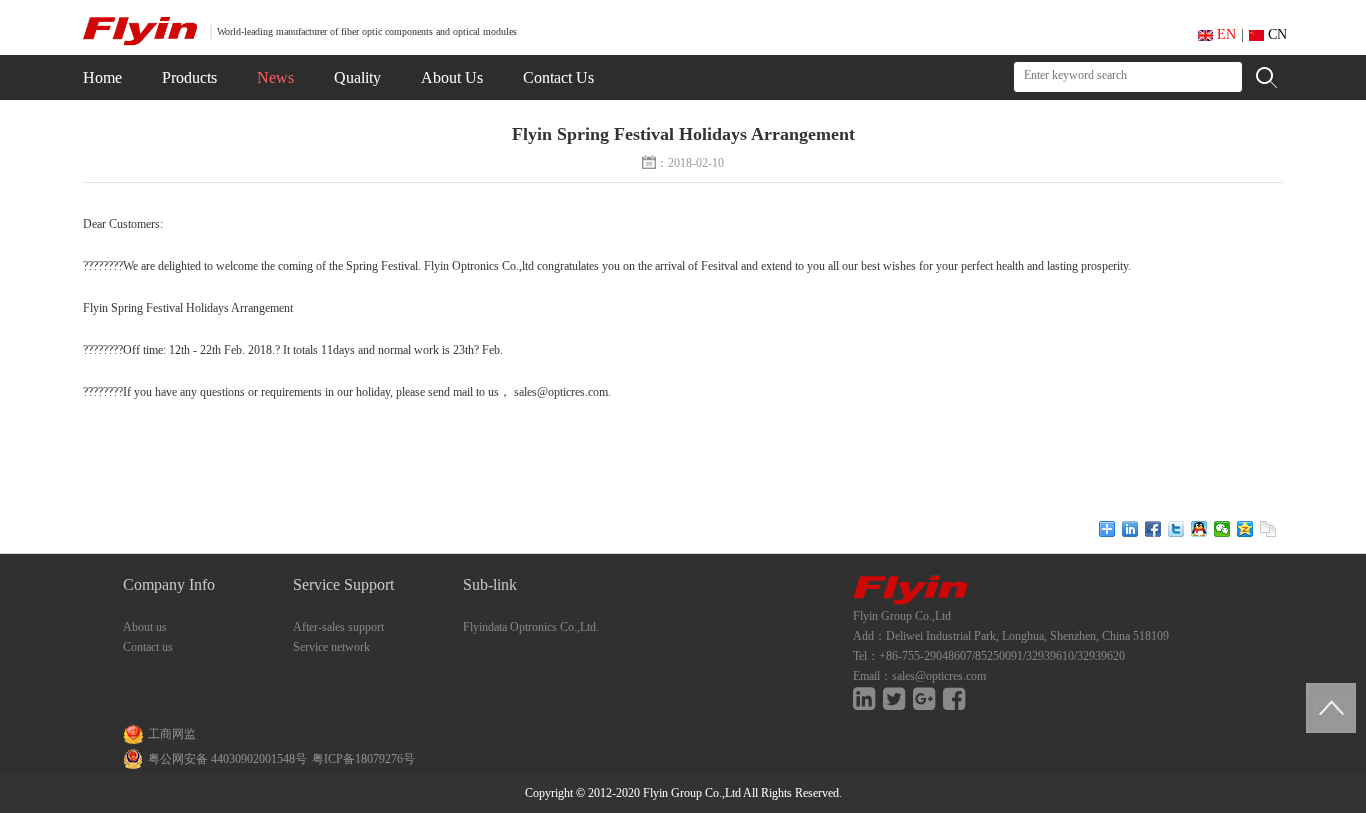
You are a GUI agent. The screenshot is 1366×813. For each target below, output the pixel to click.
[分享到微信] (1222, 529)
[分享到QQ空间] (1245, 529)
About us (145, 627)
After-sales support (338, 627)
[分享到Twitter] (1176, 529)
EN (1224, 34)
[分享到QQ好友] (1199, 529)
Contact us (148, 647)
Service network (331, 647)
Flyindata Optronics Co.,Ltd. (531, 627)
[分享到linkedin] (1130, 529)
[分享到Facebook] (1153, 529)
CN (1275, 34)
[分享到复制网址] (1268, 529)
